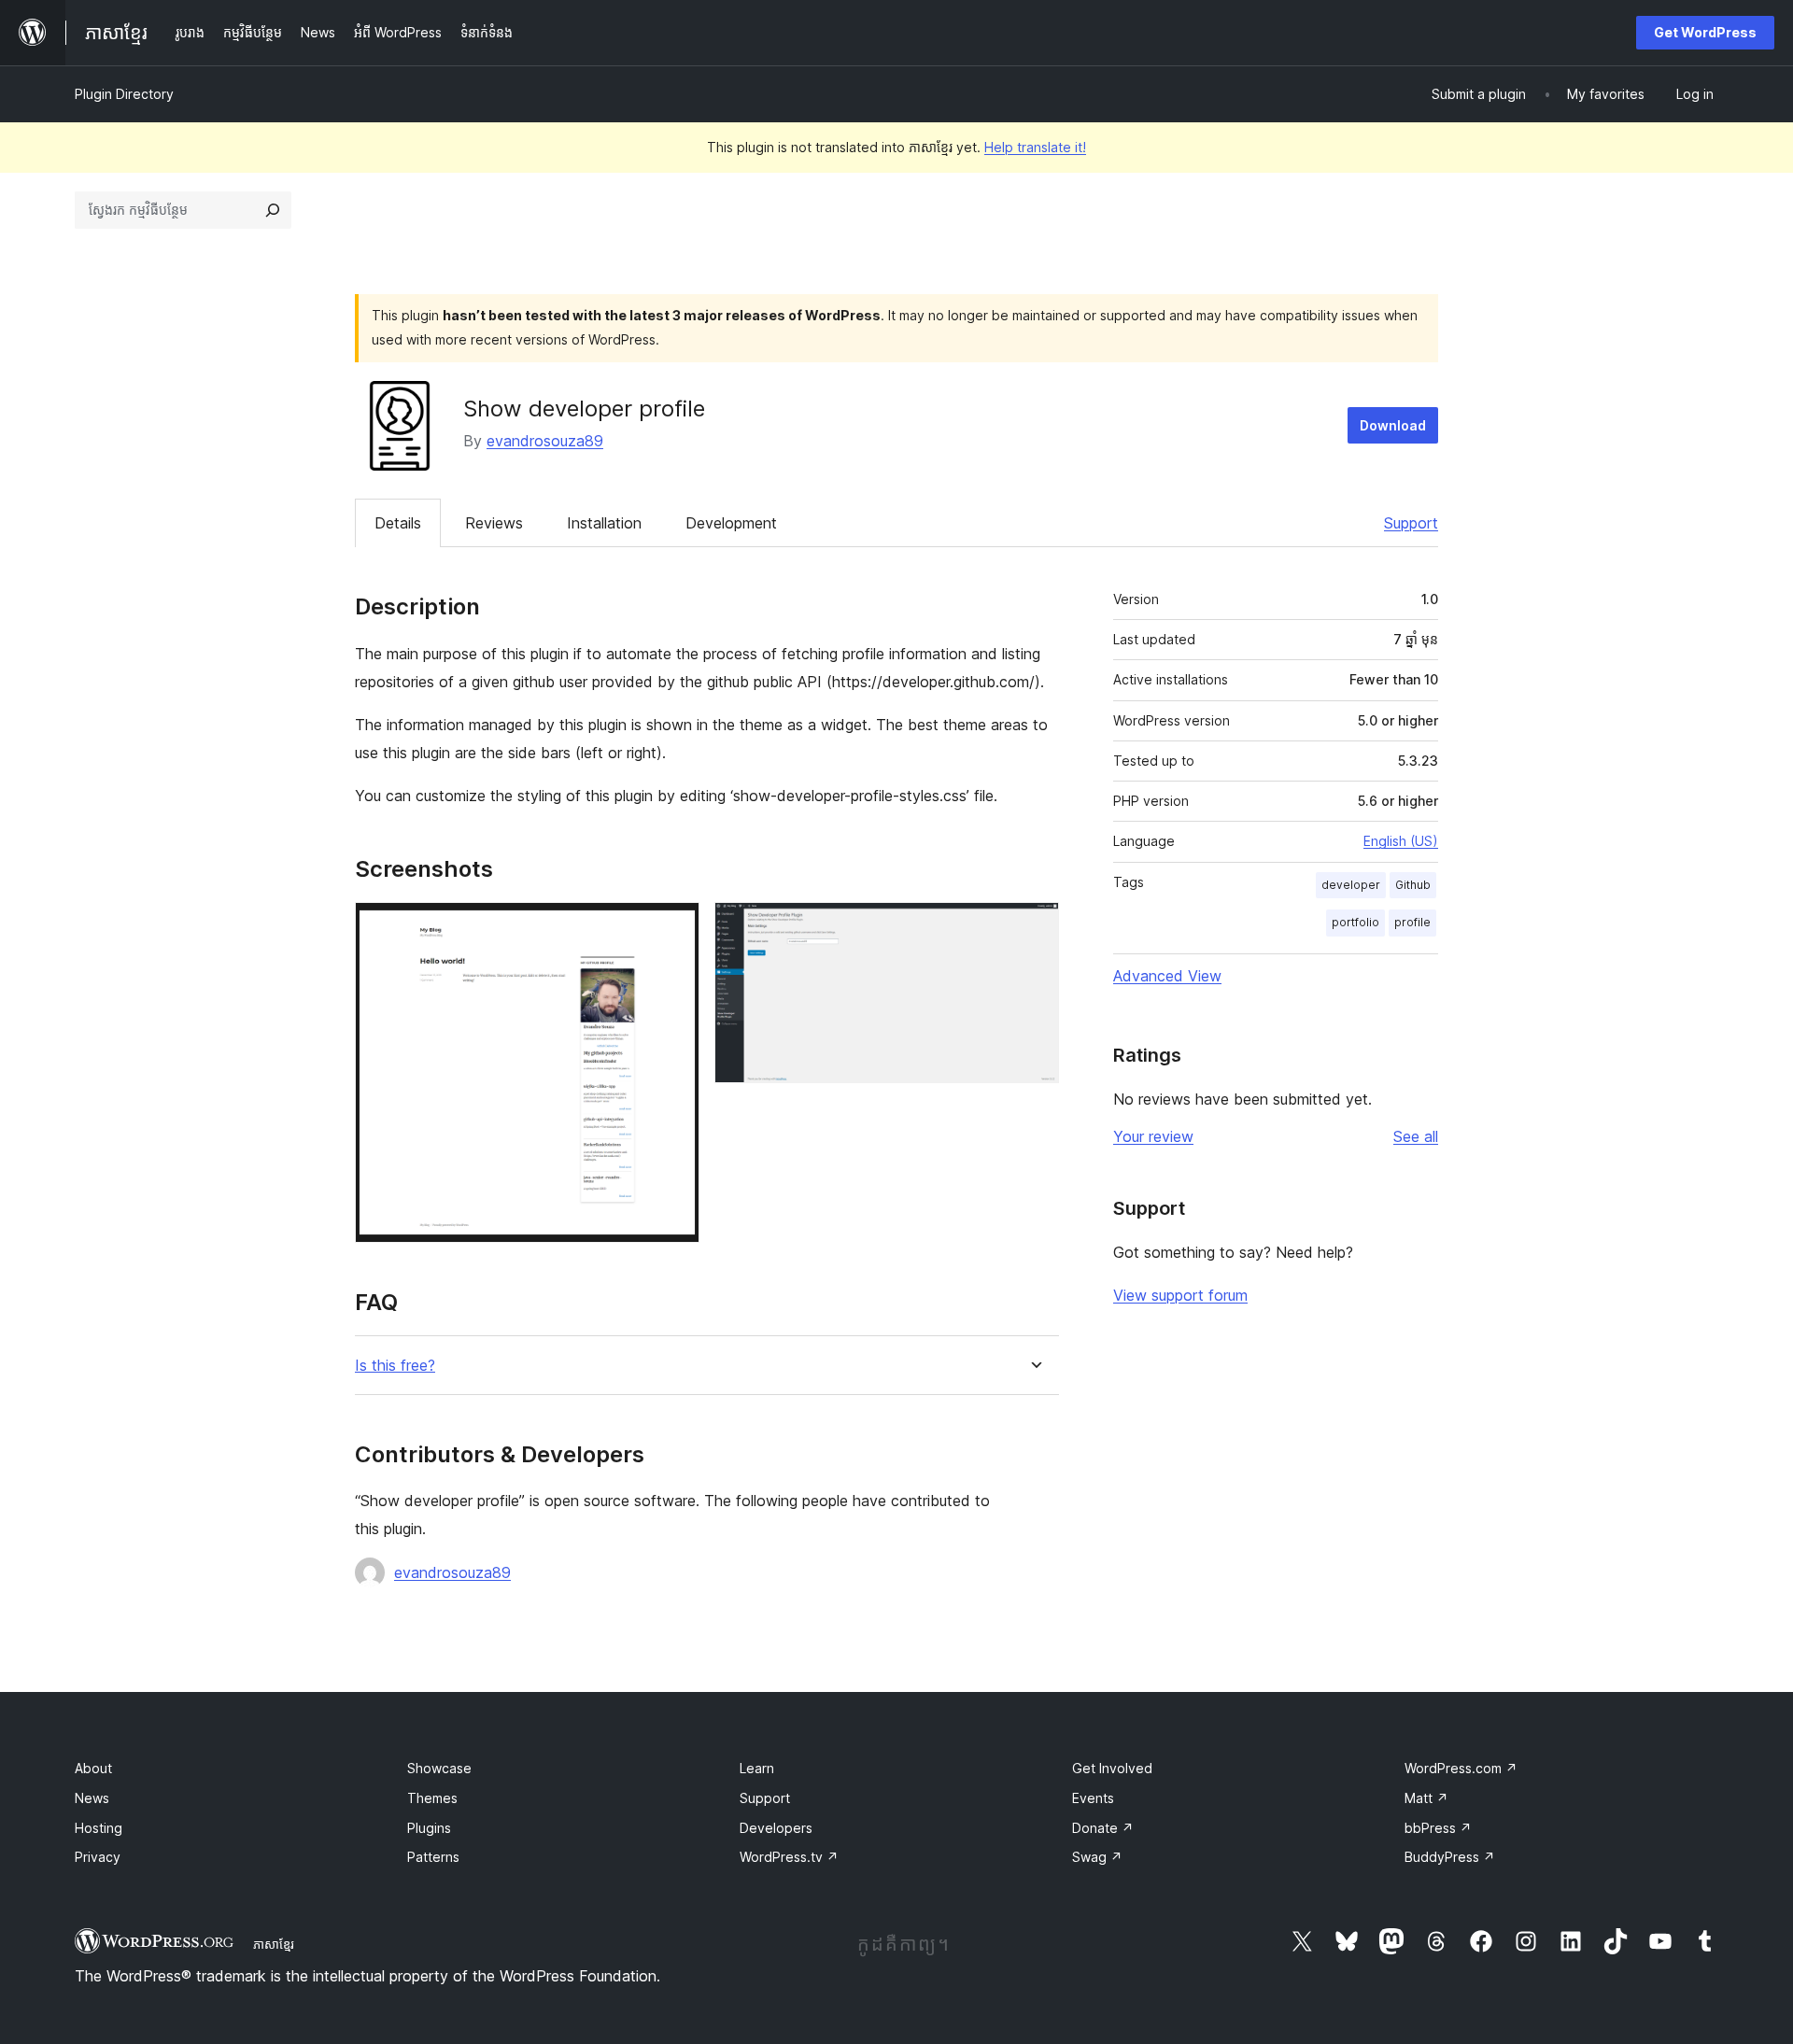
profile (1412, 922)
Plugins (429, 1828)
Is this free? (395, 1366)
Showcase (439, 1768)
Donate (1103, 1828)
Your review (1153, 1136)
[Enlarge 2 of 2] (1034, 927)
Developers (776, 1828)
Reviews (494, 523)
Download (1393, 425)
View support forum (1180, 1295)
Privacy (98, 1857)
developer (1351, 885)
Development (731, 523)
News (92, 1798)
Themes (432, 1798)
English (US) (1401, 841)
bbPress (1438, 1828)
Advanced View (1167, 976)
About (93, 1768)
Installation (604, 523)
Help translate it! (1035, 147)
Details (398, 523)
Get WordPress (1705, 32)
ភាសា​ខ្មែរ (274, 1944)
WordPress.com (1461, 1768)
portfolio (1355, 922)
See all (1416, 1136)
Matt (1426, 1798)
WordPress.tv (789, 1857)
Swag (1097, 1857)
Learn (757, 1768)
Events (1093, 1798)
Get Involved (1112, 1768)
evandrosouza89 (545, 441)
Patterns (433, 1857)
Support (1411, 523)
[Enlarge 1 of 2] (674, 927)
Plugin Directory (124, 94)
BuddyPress (1450, 1857)
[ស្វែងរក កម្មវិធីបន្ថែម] (273, 210)
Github (1413, 885)
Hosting (99, 1828)
